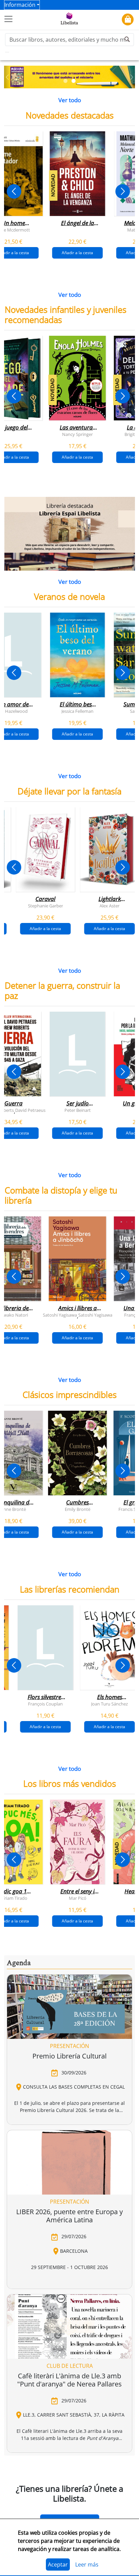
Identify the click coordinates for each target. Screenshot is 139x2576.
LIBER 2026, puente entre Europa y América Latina (69, 2216)
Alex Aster (109, 905)
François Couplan (45, 1703)
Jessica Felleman (77, 711)
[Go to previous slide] (14, 191)
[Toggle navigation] (8, 19)
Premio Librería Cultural (69, 2056)
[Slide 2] (74, 81)
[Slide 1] (65, 81)
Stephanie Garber (46, 905)
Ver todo (70, 100)
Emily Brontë (78, 1509)
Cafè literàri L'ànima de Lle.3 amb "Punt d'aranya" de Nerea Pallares (69, 2380)
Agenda (19, 1963)
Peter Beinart (78, 1110)
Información (20, 5)
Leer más (87, 2564)
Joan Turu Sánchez (109, 1703)
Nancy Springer (77, 434)
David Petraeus (30, 1110)
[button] (7, 77)
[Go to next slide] (123, 191)
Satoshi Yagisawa (60, 1315)
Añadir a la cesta (77, 253)
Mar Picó (78, 1898)
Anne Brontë (13, 1509)
